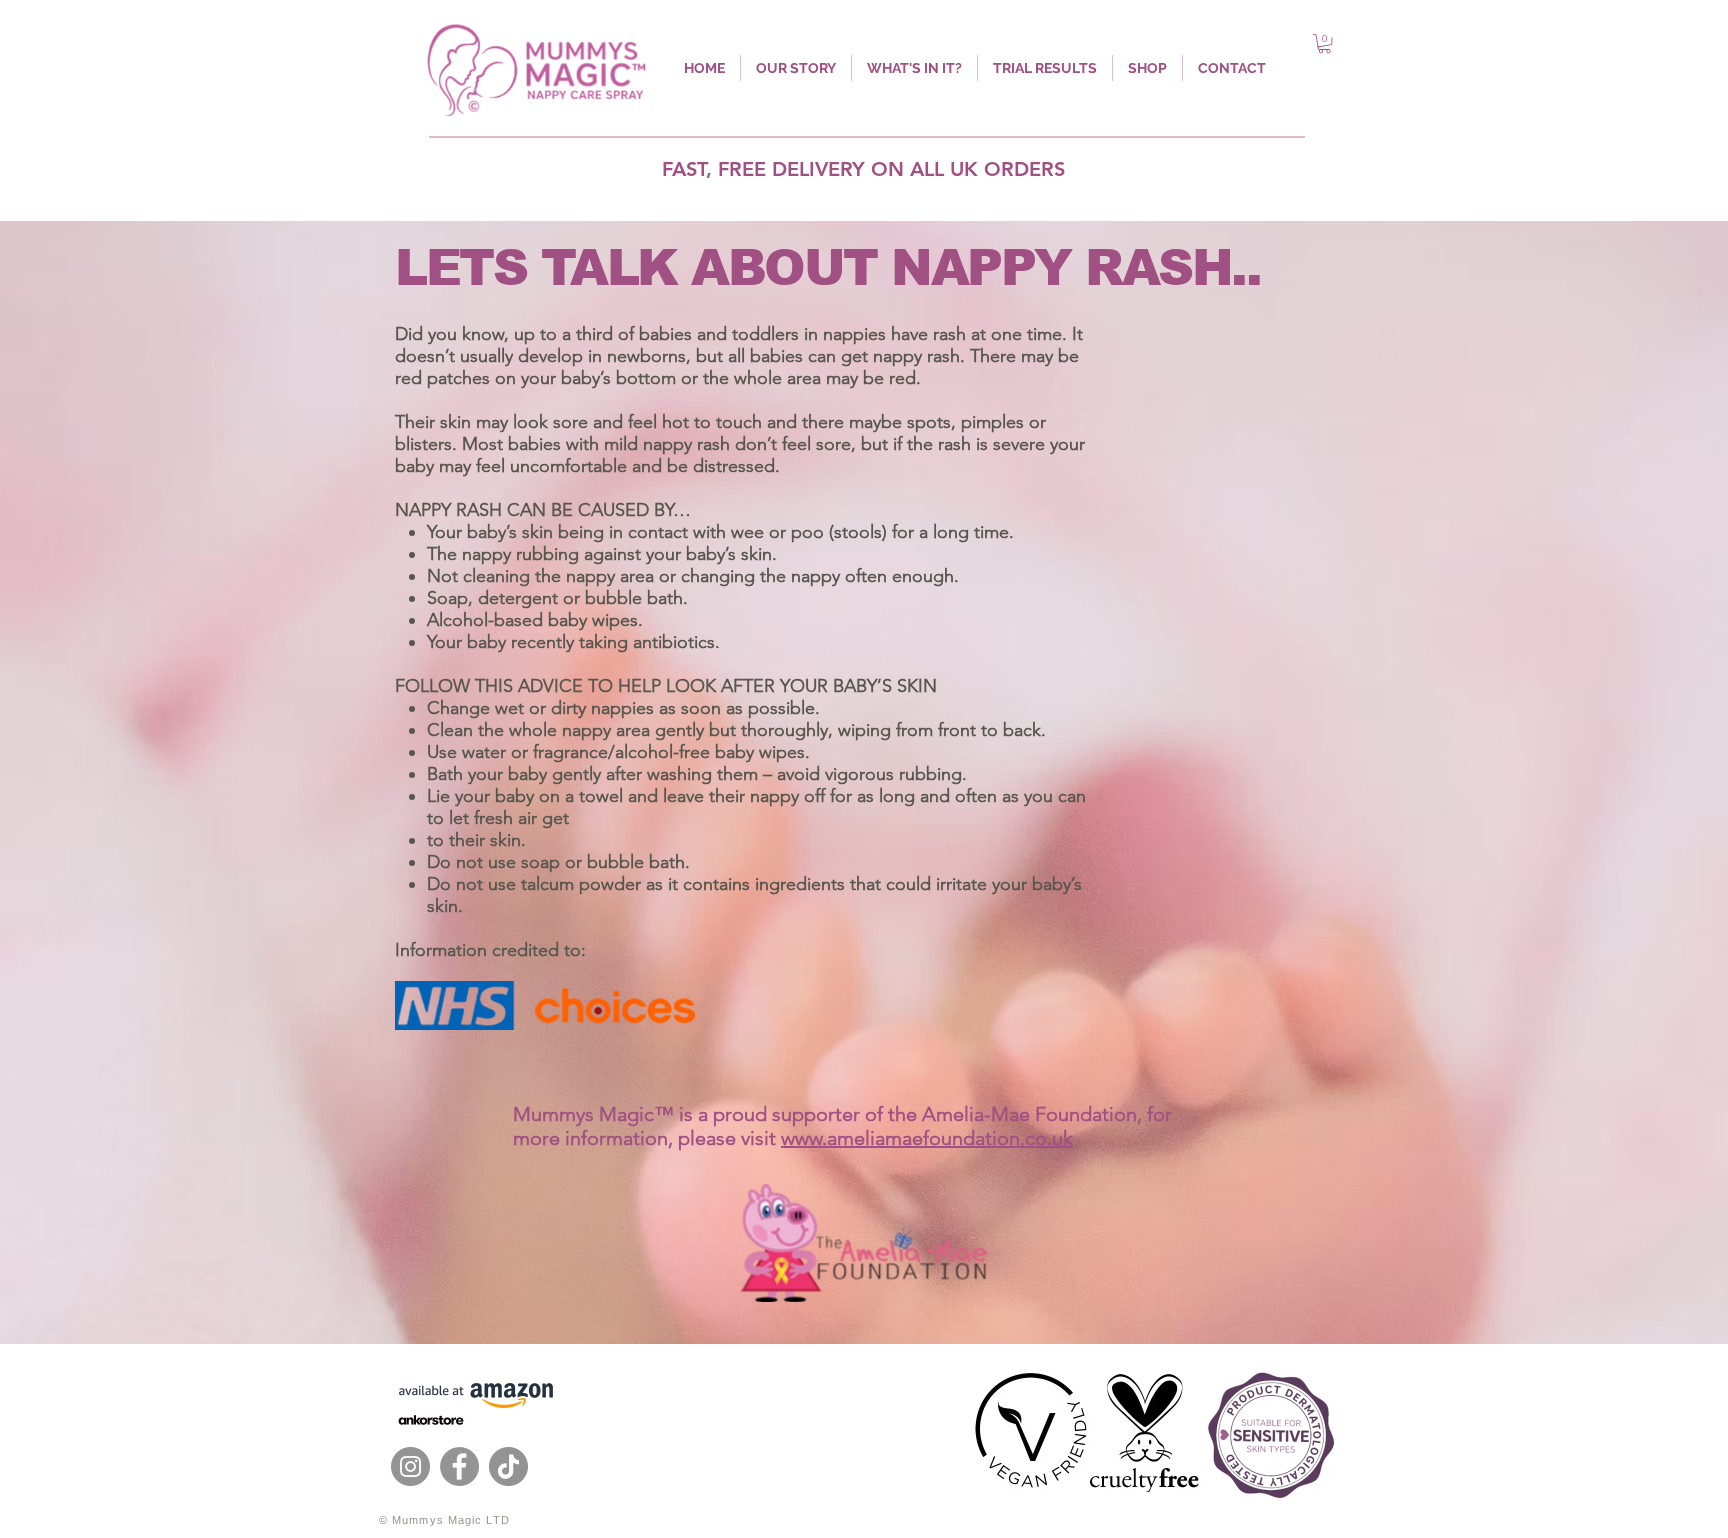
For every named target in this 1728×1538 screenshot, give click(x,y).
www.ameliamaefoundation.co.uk (927, 1138)
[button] (1324, 43)
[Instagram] (410, 1466)
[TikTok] (508, 1466)
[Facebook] (459, 1466)
